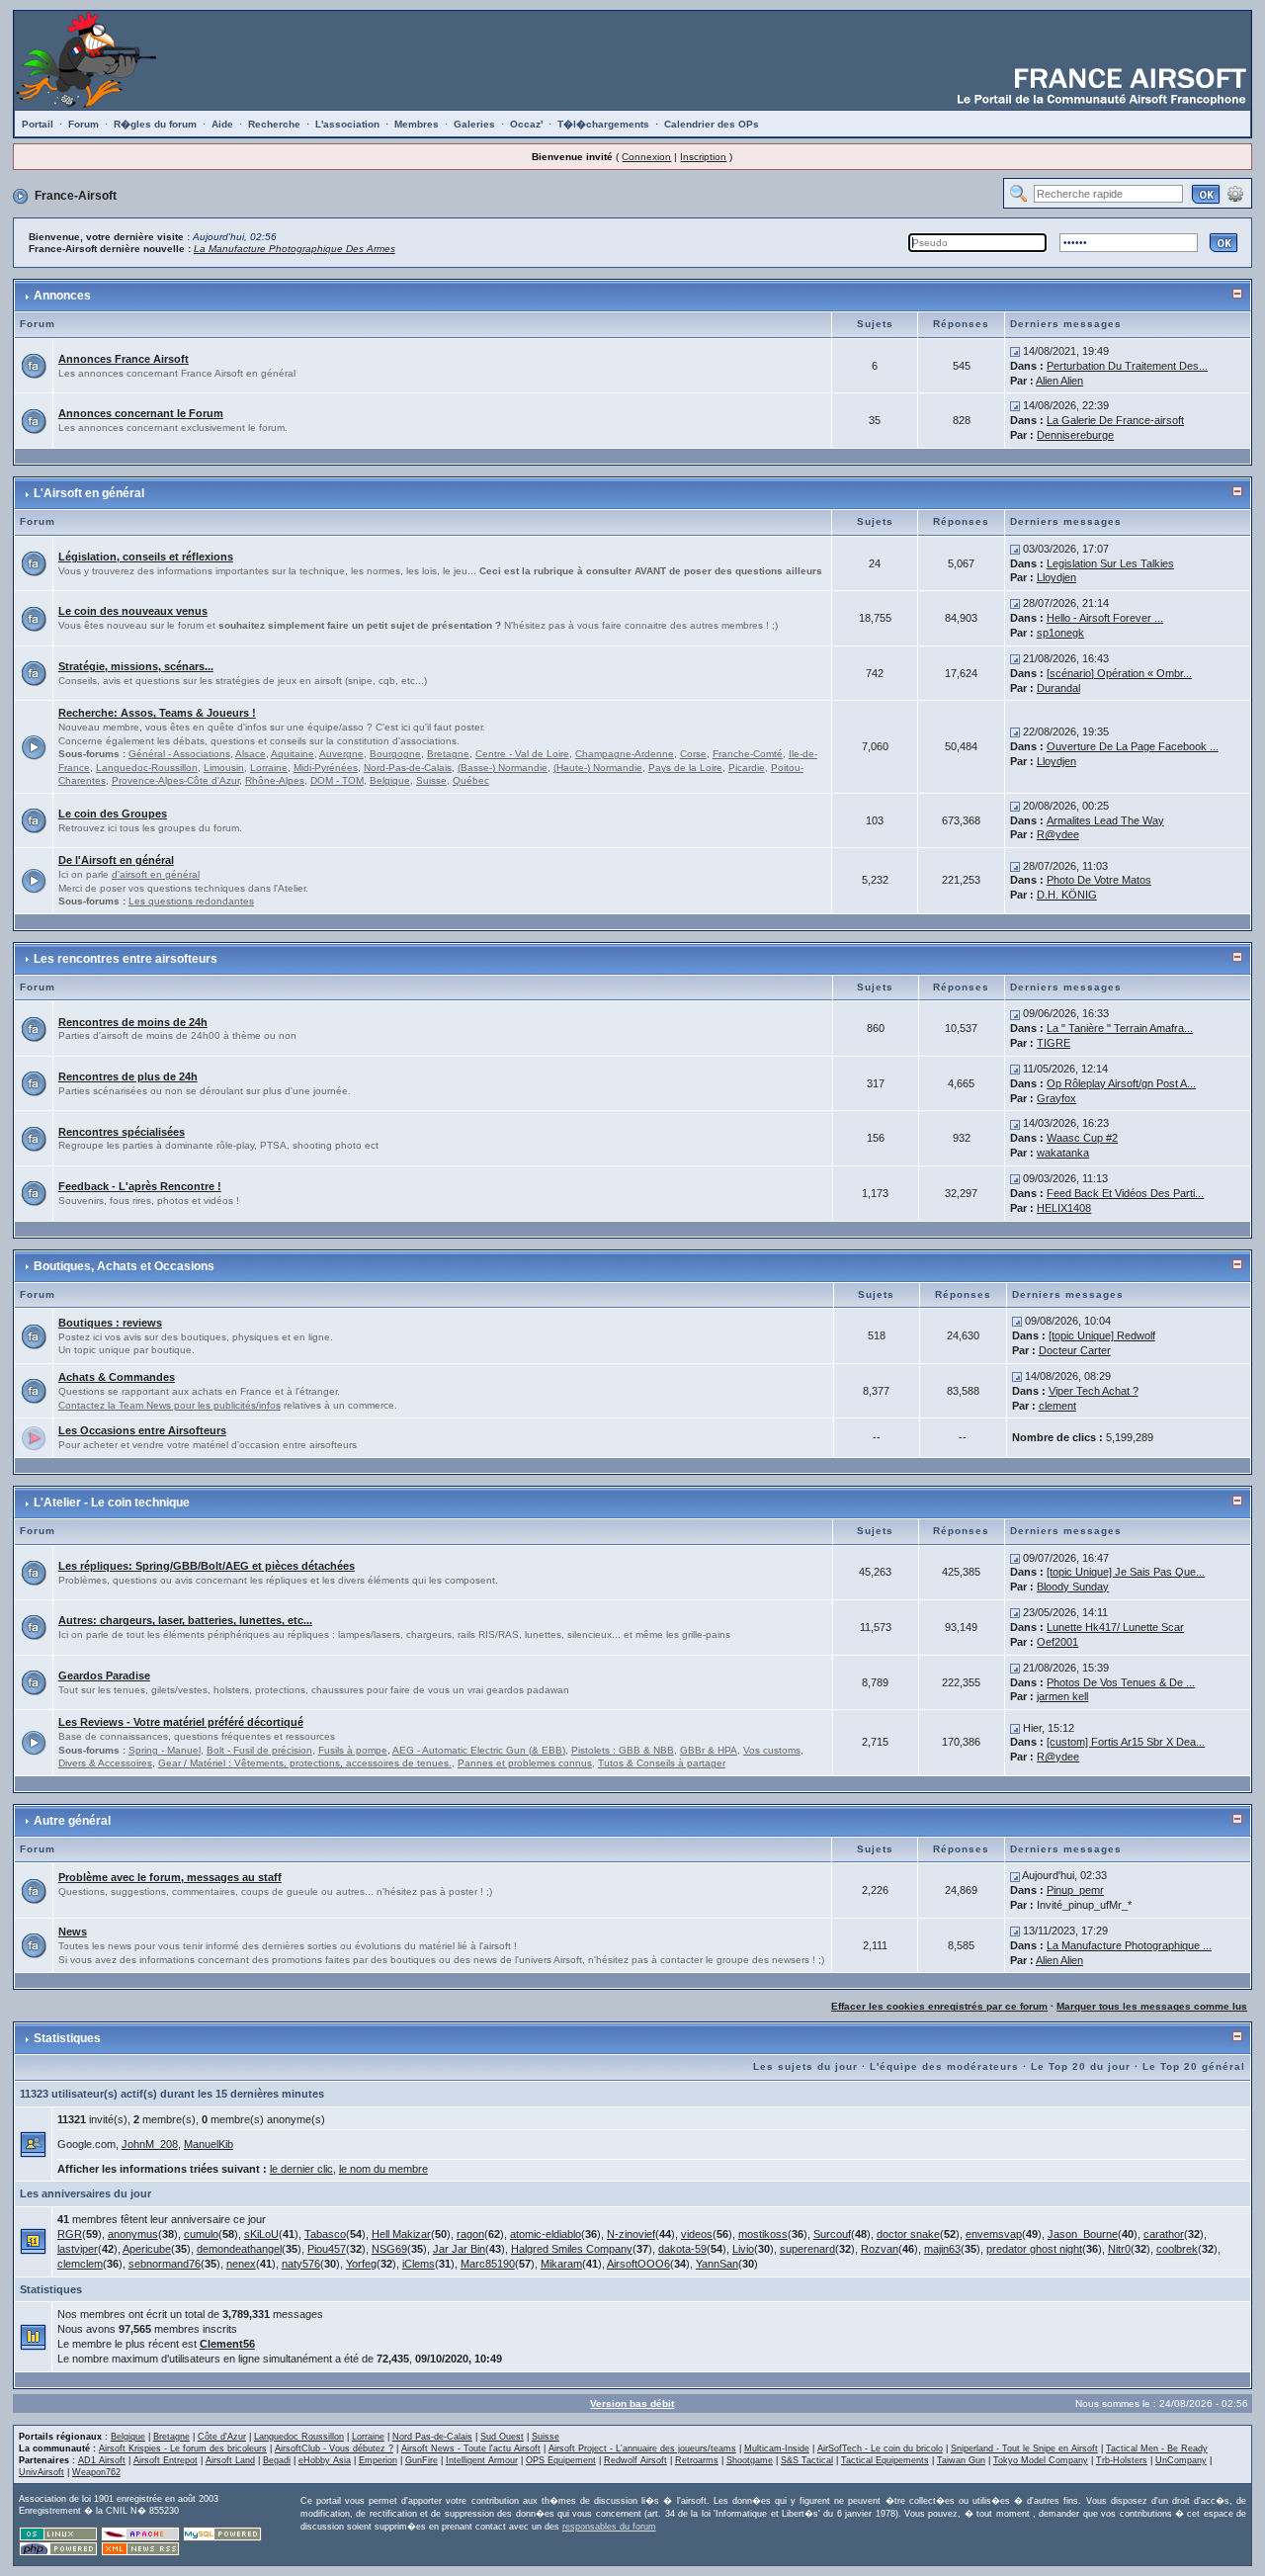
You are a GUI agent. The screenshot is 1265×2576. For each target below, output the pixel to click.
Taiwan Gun (961, 2460)
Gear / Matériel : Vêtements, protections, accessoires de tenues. (305, 1763)
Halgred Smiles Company (572, 2249)
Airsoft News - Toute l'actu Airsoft (471, 2448)
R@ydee (1058, 834)
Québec (471, 780)
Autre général (72, 1821)
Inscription (703, 157)
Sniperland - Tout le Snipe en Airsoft (1024, 2448)
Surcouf (832, 2234)
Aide (222, 124)
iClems (419, 2264)
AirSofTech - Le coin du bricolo (880, 2448)
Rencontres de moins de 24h (133, 1022)
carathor (1164, 2234)
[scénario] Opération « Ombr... (1119, 673)
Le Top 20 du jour (1081, 2066)
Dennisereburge (1075, 435)
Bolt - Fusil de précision (259, 1750)
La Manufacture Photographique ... (1129, 1945)
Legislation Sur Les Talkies (1110, 563)
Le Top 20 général (1194, 2066)
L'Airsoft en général (89, 493)
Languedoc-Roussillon (147, 768)
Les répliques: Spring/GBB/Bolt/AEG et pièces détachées (207, 1566)
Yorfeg (361, 2264)
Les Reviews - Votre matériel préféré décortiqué (181, 1722)
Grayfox (1056, 1098)
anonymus (133, 2234)
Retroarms (697, 2460)
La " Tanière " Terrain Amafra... (1120, 1028)
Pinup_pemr (1075, 1890)
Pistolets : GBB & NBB (623, 1750)
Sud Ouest (502, 2437)
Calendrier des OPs (712, 124)
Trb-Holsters (1122, 2460)
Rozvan (880, 2249)
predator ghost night (1034, 2249)
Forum (84, 124)
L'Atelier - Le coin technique (112, 1503)
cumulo (201, 2234)
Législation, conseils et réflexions (146, 557)
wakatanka (1063, 1153)
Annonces (62, 296)
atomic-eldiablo (546, 2234)
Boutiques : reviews (110, 1323)
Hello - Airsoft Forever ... (1105, 618)
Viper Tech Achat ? (1094, 1391)
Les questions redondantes (191, 901)
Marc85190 (488, 2264)
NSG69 (389, 2249)
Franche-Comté (748, 754)
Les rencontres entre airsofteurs (126, 959)
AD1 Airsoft (102, 2460)
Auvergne (341, 754)
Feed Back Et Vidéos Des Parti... (1125, 1193)
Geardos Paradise (104, 1675)
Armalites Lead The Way (1105, 820)
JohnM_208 (150, 2144)
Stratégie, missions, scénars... (136, 666)
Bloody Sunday (1073, 1587)
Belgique (390, 780)
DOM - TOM (337, 780)
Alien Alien (1059, 381)
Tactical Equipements (885, 2460)
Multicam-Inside (777, 2448)
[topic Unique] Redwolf (1102, 1335)
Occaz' (526, 124)
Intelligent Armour (482, 2460)
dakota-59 (682, 2249)
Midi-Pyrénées (326, 768)
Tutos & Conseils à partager (662, 1763)
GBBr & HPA (709, 1750)
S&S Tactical (807, 2460)
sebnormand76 (165, 2264)
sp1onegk (1060, 633)
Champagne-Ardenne (625, 754)
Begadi (277, 2460)
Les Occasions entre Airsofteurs (142, 1430)
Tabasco (325, 2234)
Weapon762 (96, 2472)
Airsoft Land (230, 2460)
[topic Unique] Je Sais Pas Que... (1126, 1572)
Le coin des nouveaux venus (133, 611)
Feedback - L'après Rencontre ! (140, 1186)
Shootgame (750, 2460)
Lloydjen (1056, 577)
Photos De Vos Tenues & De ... (1121, 1682)
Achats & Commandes (117, 1377)
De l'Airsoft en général (116, 860)
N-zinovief (631, 2234)
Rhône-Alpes (275, 780)
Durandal (1058, 688)
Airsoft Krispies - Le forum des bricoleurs (183, 2448)
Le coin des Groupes (113, 814)
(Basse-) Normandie (503, 768)
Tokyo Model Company (1041, 2460)
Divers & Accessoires (105, 1763)
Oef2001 (1057, 1642)
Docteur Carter (1075, 1350)
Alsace (251, 754)
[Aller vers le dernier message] (1015, 351)
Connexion (646, 157)
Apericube (147, 2249)
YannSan (717, 2264)
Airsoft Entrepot (166, 2460)
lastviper (78, 2249)
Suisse (431, 780)
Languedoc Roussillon (299, 2437)
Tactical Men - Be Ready (1157, 2448)
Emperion (378, 2460)
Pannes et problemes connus (525, 1763)
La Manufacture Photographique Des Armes (295, 249)
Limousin (224, 768)
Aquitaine (293, 754)
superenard (807, 2249)
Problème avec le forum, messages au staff (170, 1877)
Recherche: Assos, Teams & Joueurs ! (157, 713)
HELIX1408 (1064, 1208)
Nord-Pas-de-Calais (408, 768)
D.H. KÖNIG (1067, 895)
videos (697, 2234)
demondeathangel (239, 2249)
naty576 (301, 2264)
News (73, 1932)
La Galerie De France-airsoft (1115, 420)
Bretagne (448, 754)
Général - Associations (179, 754)
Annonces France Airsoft (124, 359)
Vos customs (772, 1750)
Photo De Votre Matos (1099, 880)
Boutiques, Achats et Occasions (124, 1266)
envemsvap (994, 2234)
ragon (470, 2234)
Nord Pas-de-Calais (432, 2437)
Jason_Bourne (1083, 2234)
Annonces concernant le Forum (141, 413)
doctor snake (908, 2234)
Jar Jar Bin (459, 2249)
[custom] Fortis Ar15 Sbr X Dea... (1126, 1742)
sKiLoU (261, 2234)
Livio (743, 2249)
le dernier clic (301, 2169)
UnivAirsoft (42, 2472)
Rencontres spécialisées (122, 1132)
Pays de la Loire (685, 768)
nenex (241, 2264)
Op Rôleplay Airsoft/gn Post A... (1121, 1083)
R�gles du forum (155, 124)
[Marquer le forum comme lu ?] (34, 365)
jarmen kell (1062, 1696)
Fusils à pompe (353, 1750)
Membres (417, 124)
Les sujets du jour (805, 2066)
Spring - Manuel (165, 1750)
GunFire (422, 2460)
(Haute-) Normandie (598, 768)
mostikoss (763, 2234)
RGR (70, 2234)
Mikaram (561, 2264)
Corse (693, 754)
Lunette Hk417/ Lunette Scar (1115, 1627)
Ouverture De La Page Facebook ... (1133, 746)
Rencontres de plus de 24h (128, 1076)
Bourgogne (395, 754)
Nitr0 (1119, 2249)
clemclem (80, 2264)
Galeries (474, 124)
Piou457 (327, 2249)
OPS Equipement (561, 2460)
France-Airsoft (76, 196)
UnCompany (1181, 2460)
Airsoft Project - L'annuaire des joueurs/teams (642, 2448)
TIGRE (1054, 1043)
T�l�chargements (603, 124)
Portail (38, 124)
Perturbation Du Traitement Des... (1127, 366)
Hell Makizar (401, 2234)
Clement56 (227, 2344)
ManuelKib (209, 2144)
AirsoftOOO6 (638, 2264)
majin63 (942, 2249)
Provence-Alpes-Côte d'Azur (175, 780)
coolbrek (1177, 2249)
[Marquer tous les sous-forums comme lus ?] (34, 745)
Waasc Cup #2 (1082, 1138)
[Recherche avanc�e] (1235, 193)
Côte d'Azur (222, 2437)
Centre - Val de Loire (522, 754)
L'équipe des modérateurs (944, 2066)
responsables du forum (609, 2527)
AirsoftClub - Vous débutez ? (334, 2448)
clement (1057, 1406)
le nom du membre (383, 2169)
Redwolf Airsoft (635, 2460)
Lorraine (269, 768)
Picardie (747, 768)
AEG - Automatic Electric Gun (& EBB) (479, 1750)
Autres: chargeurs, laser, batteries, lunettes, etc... (185, 1620)
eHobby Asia (325, 2460)
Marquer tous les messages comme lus (1152, 2006)
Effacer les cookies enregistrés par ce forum (939, 2006)
